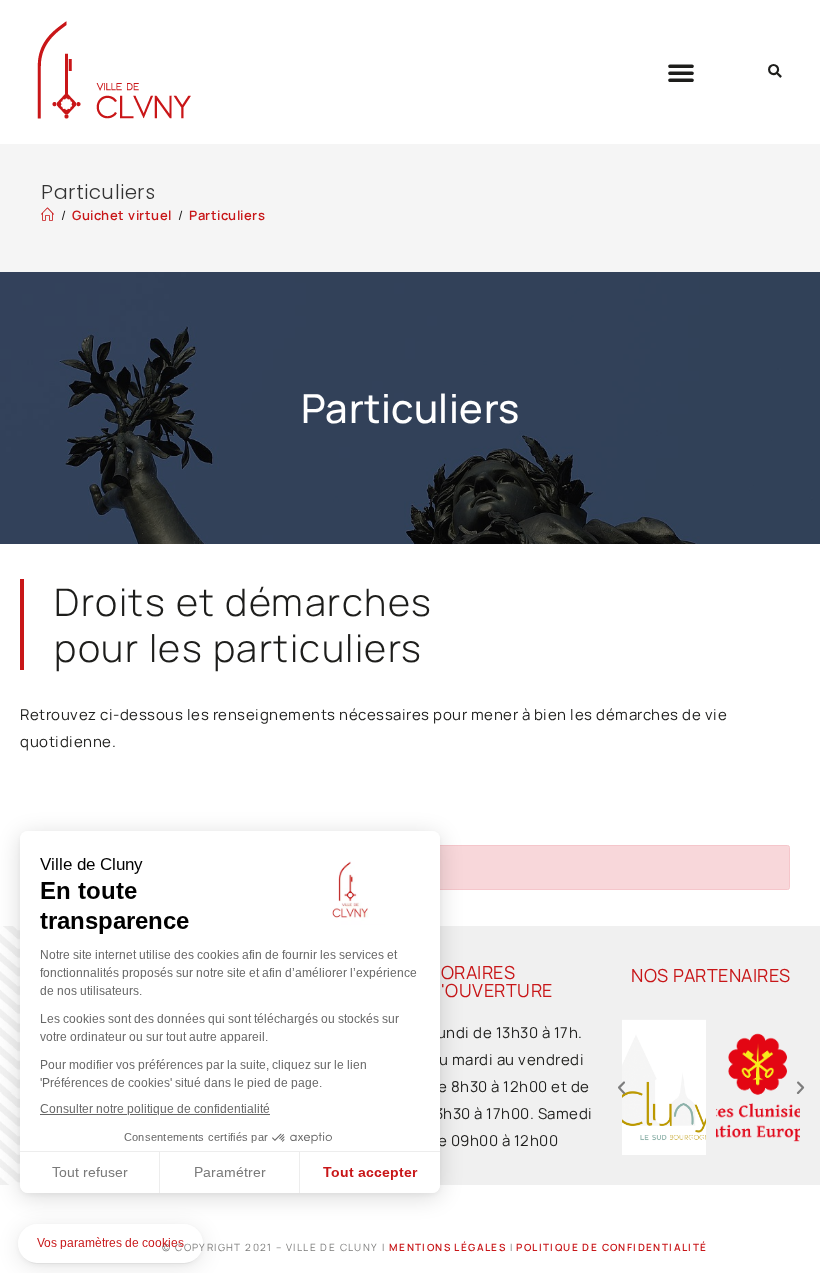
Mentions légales (447, 1247)
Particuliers (227, 215)
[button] (681, 72)
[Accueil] (48, 215)
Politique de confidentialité (611, 1247)
